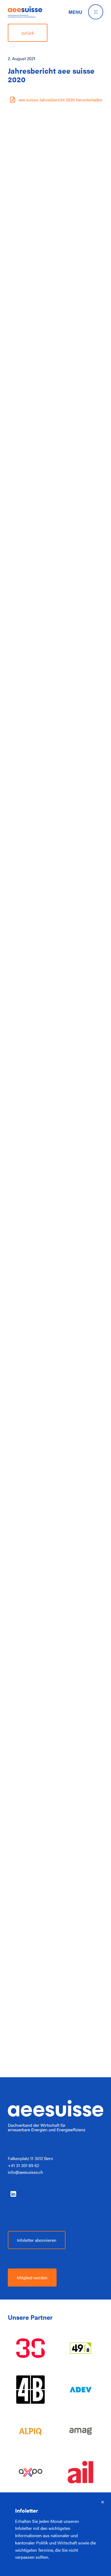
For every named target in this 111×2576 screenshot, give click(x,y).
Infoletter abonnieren (37, 2240)
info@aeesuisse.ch (25, 2172)
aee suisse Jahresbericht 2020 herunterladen (60, 100)
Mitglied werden (32, 2277)
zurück (28, 33)
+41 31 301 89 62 (23, 2165)
